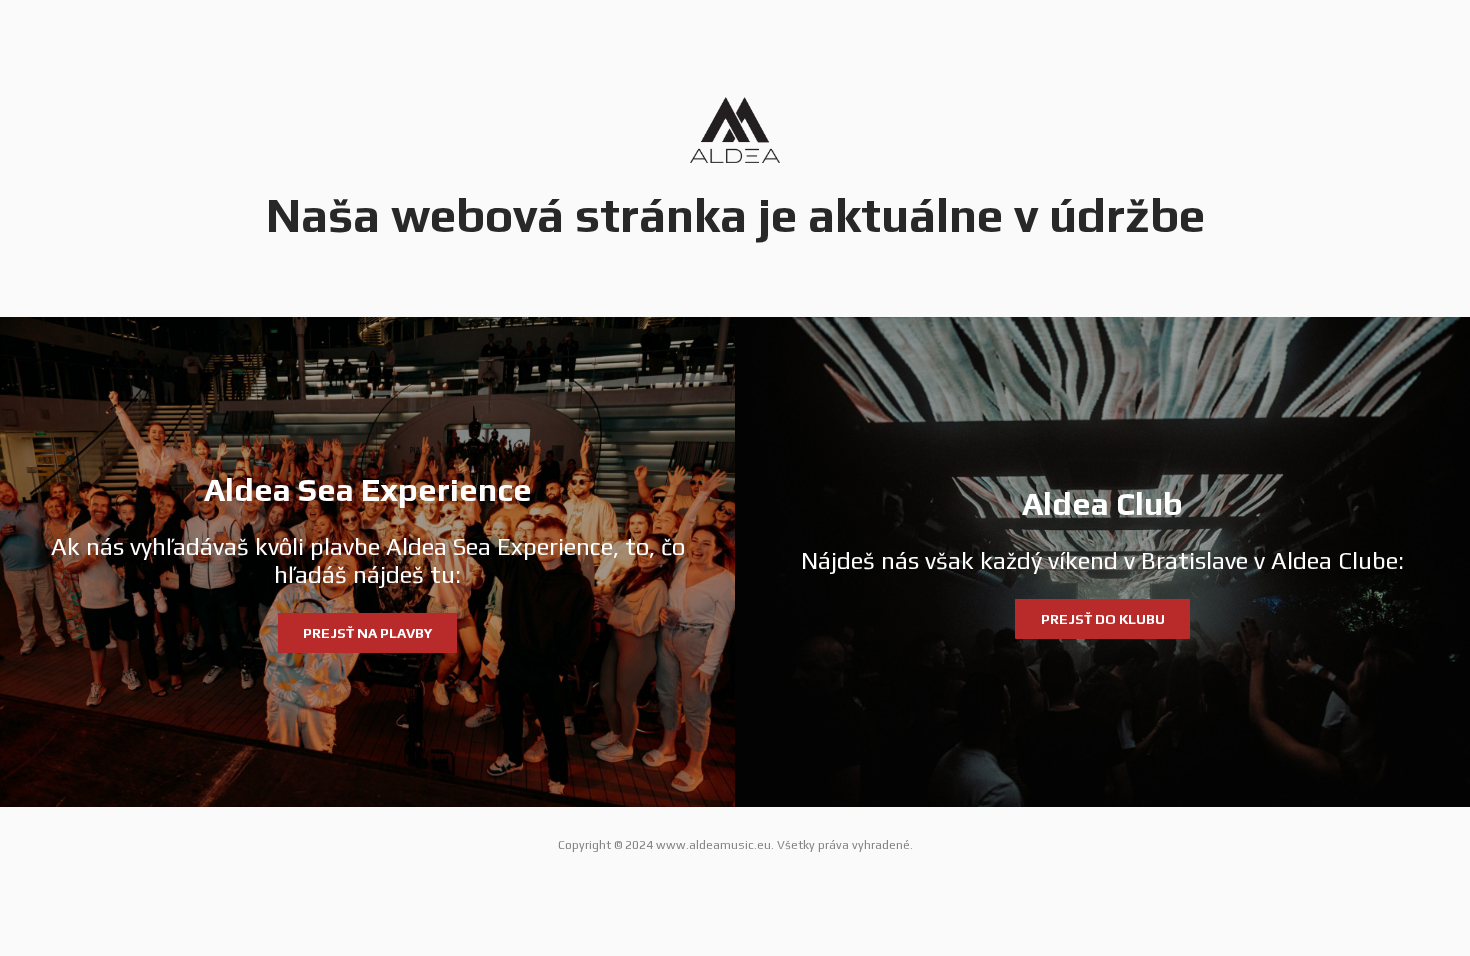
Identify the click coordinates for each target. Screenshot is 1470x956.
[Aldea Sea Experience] (367, 562)
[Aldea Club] (1102, 562)
